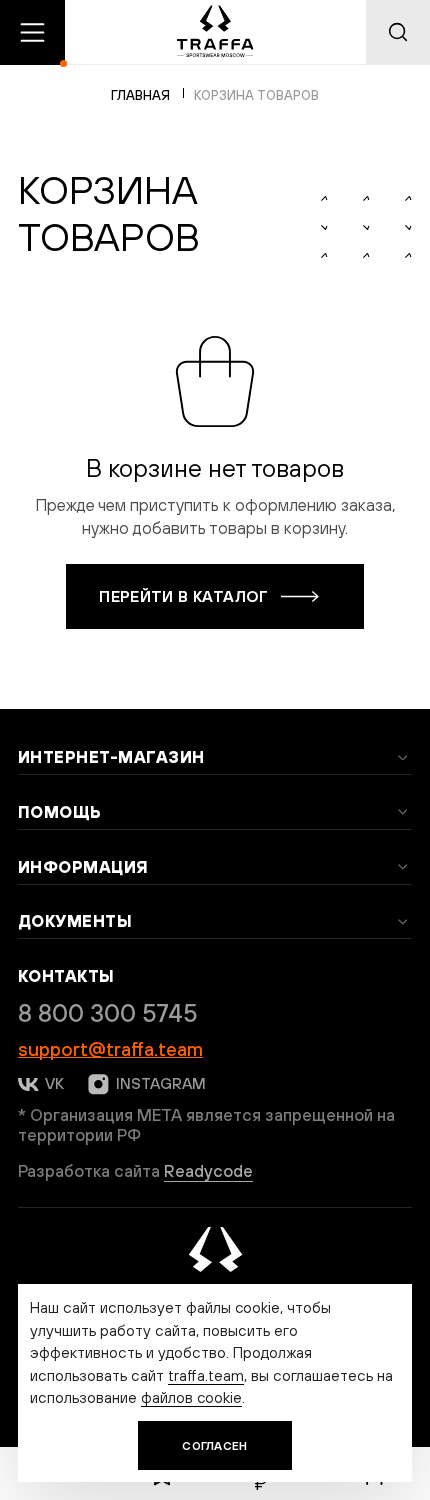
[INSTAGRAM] (96, 1084)
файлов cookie (191, 1397)
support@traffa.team (110, 1049)
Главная (140, 95)
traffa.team (206, 1375)
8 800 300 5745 (108, 1013)
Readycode (208, 1171)
